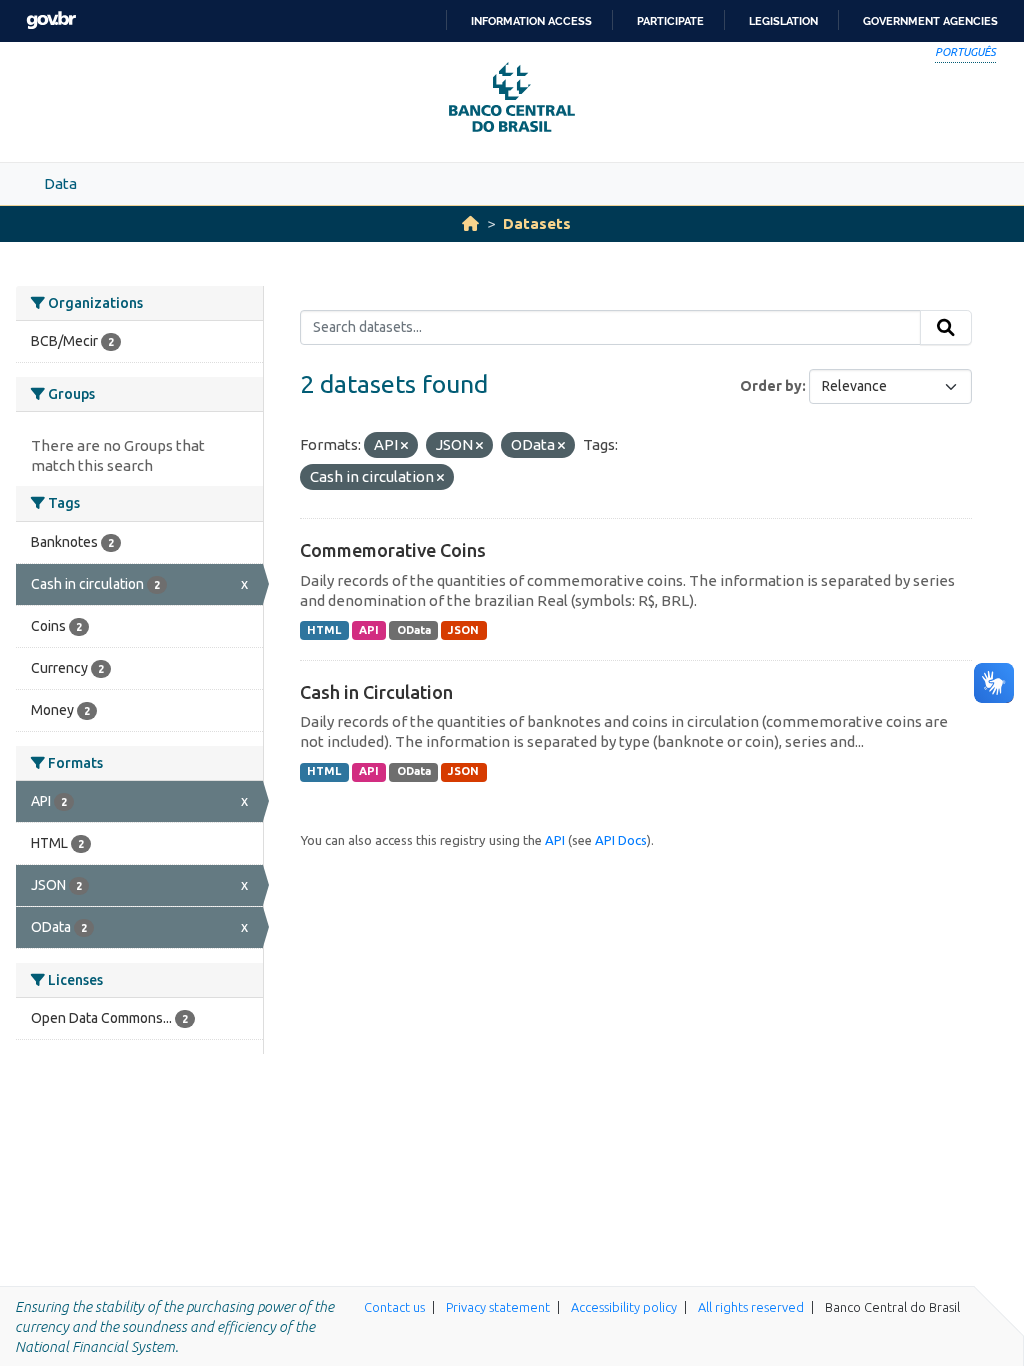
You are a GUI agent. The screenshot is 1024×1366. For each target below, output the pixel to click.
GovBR (51, 20)
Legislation (783, 21)
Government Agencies (930, 21)
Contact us (394, 1307)
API (369, 630)
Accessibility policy (624, 1307)
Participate (670, 21)
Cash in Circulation (376, 692)
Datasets (537, 223)
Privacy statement (498, 1307)
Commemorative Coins (393, 550)
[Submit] (946, 328)
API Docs (621, 840)
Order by (771, 386)
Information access (531, 21)
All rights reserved (751, 1307)
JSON (463, 630)
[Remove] (404, 446)
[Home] (470, 223)
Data (60, 183)
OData (414, 630)
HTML (324, 630)
